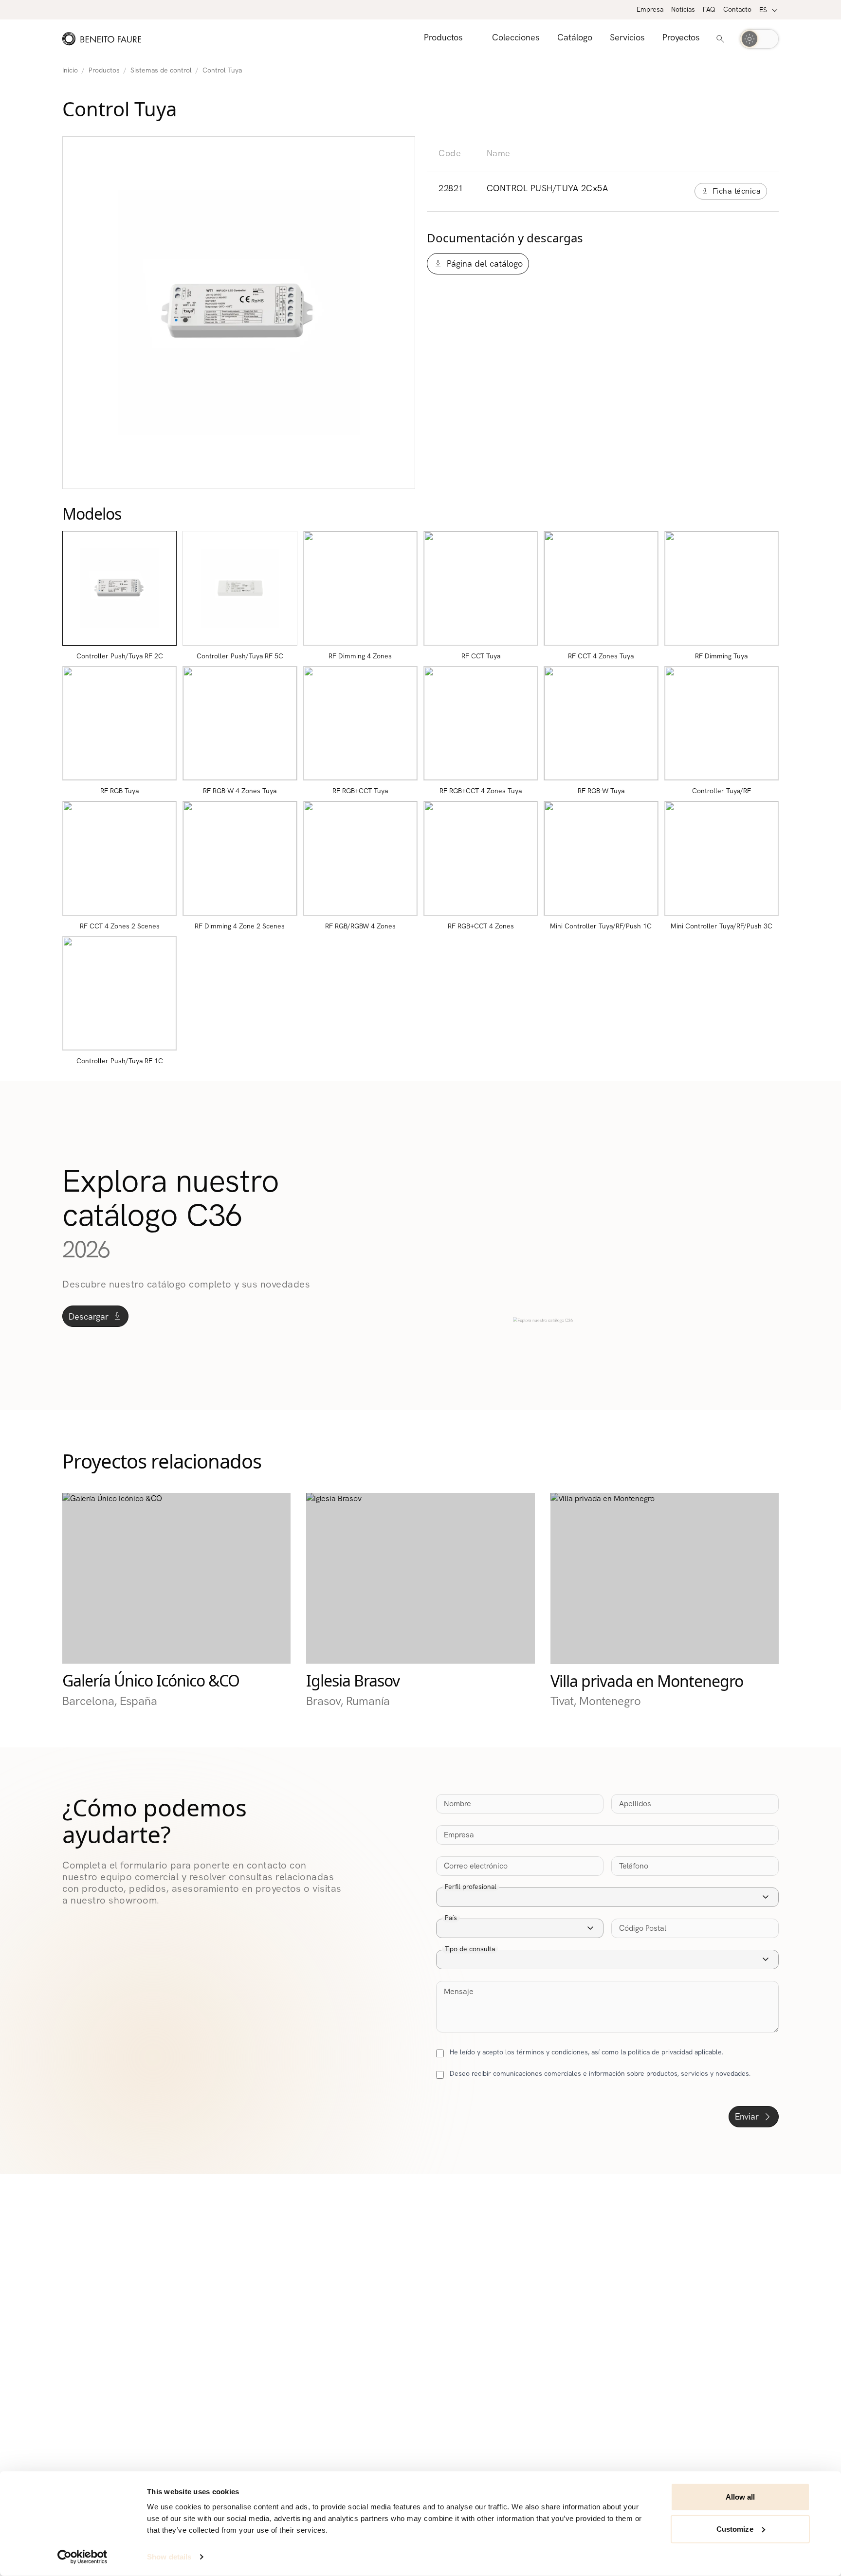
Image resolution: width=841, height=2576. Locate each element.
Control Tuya (222, 70)
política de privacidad (660, 2052)
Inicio (70, 70)
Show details (169, 2557)
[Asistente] (720, 39)
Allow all (740, 2497)
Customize (735, 2529)
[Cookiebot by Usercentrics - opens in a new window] (82, 2557)
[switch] (759, 39)
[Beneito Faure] (102, 39)
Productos (104, 70)
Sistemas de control (161, 70)
